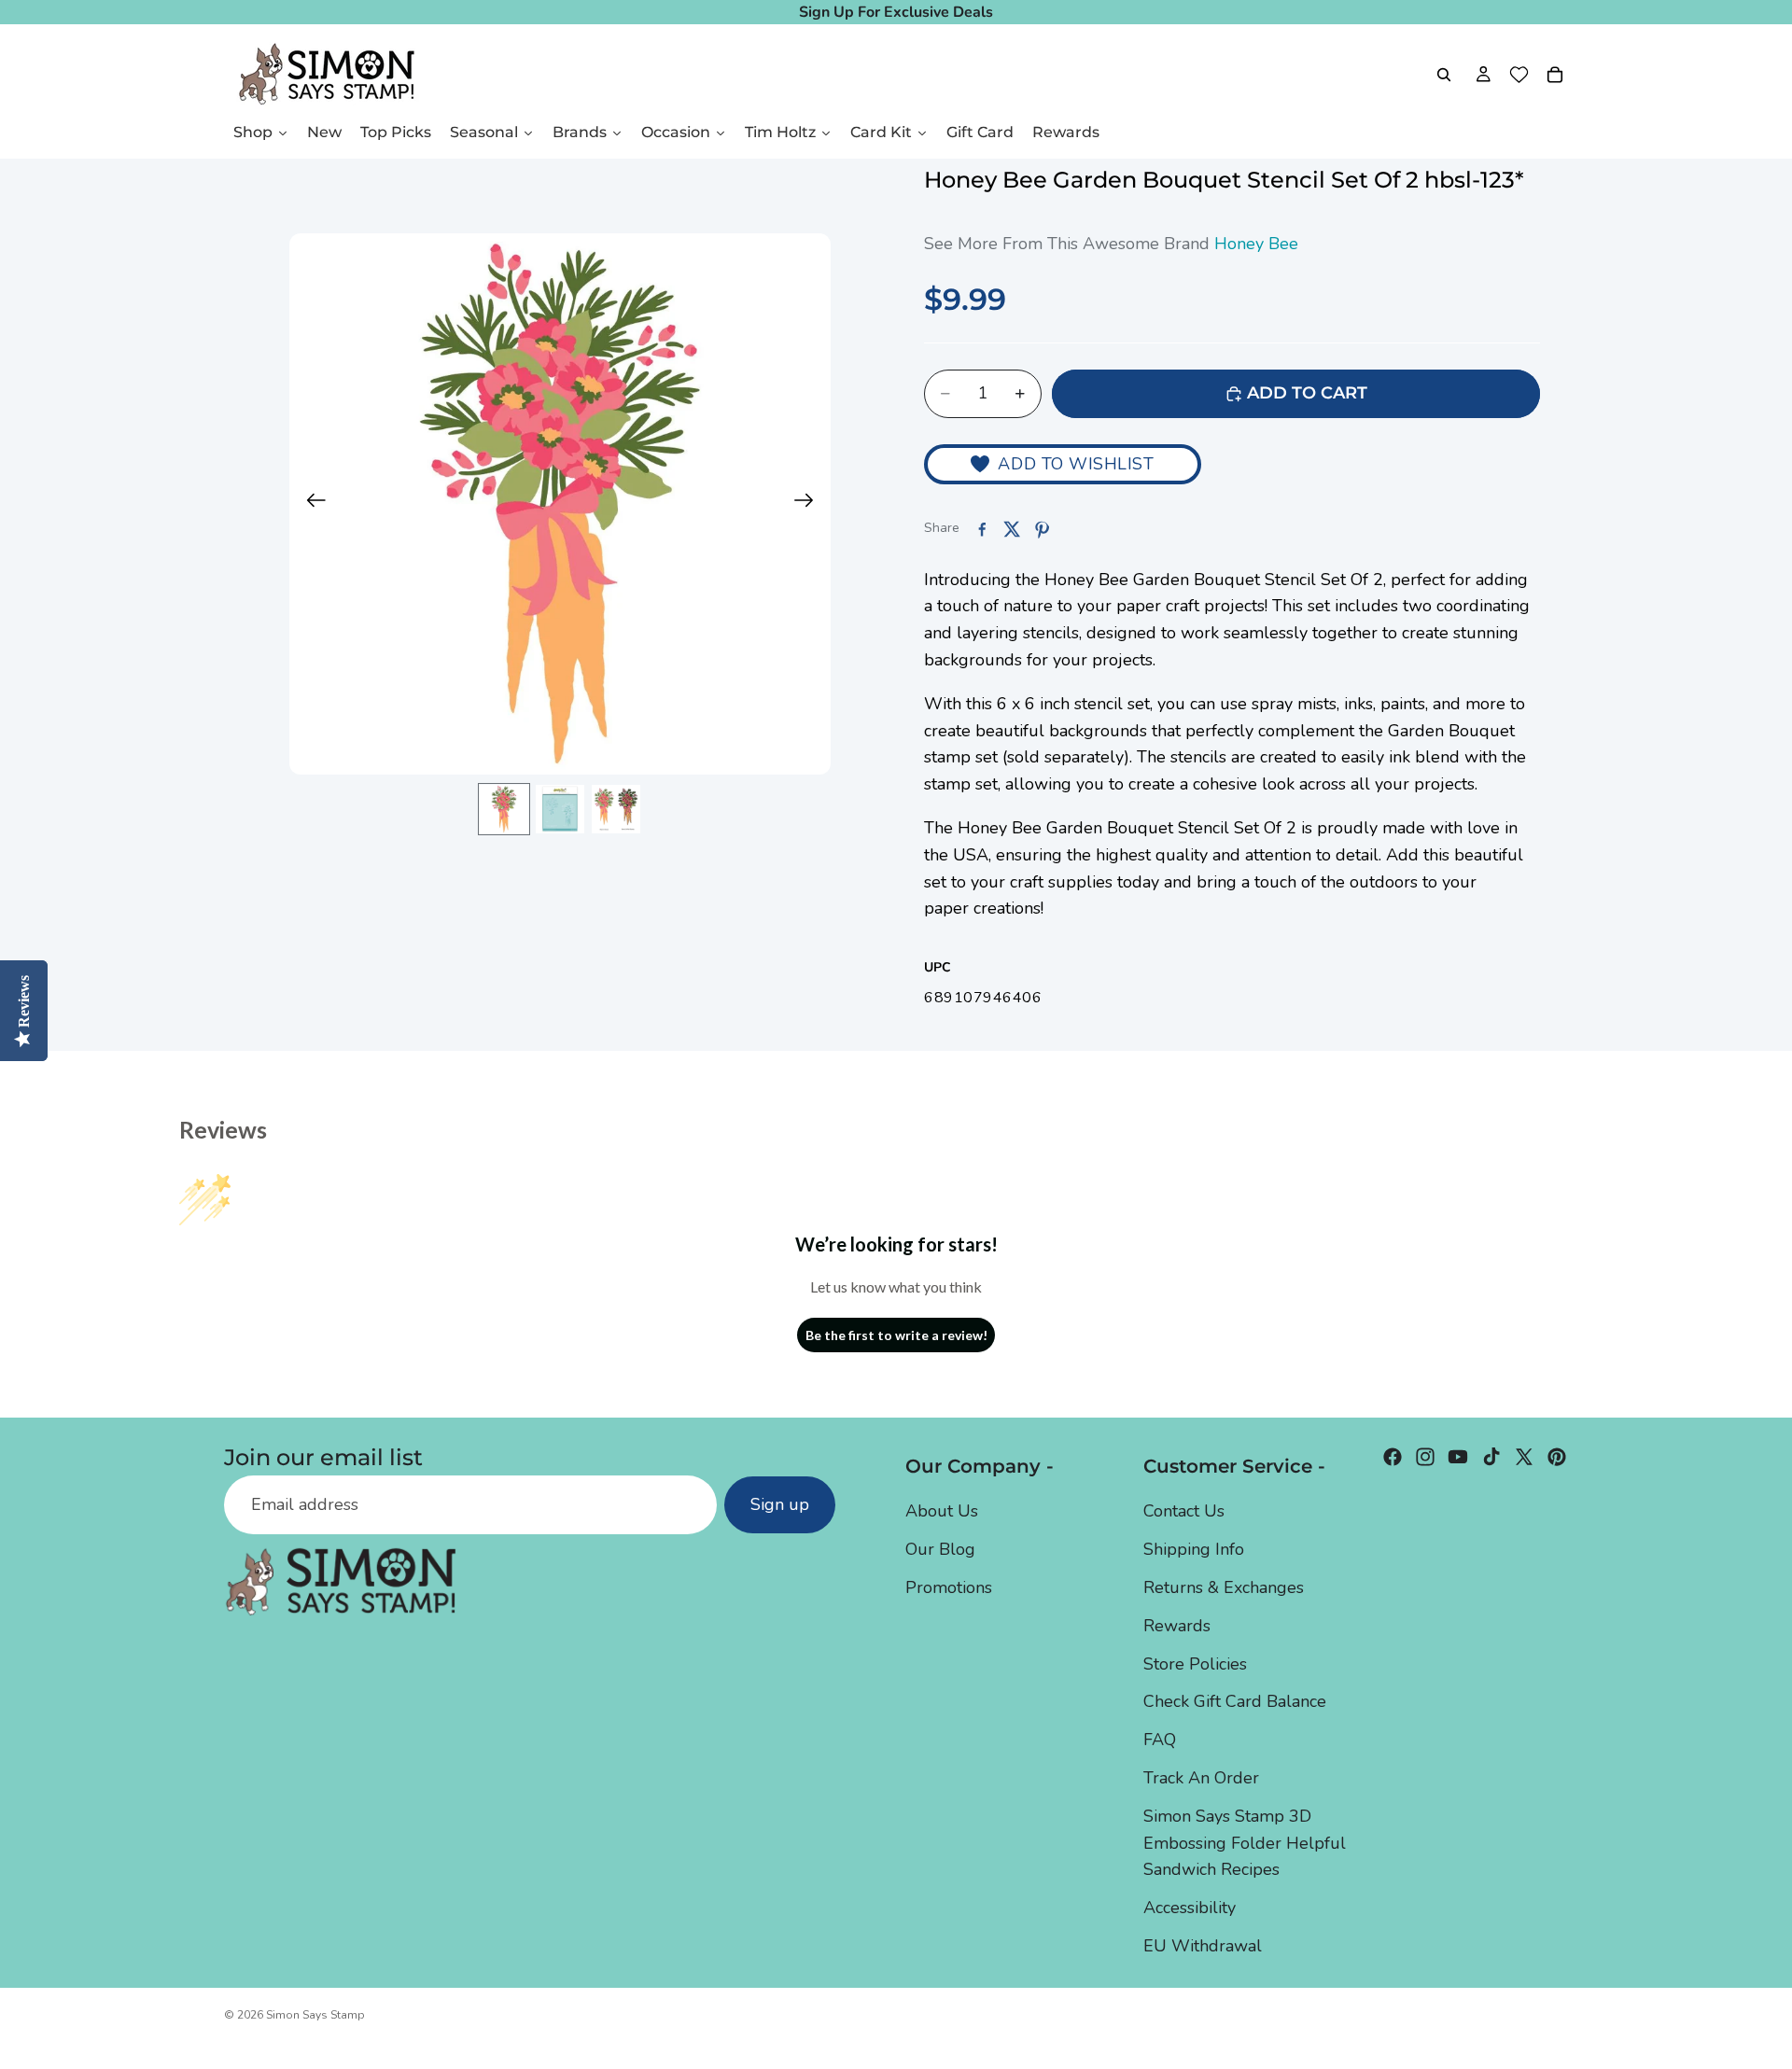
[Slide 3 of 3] (616, 809)
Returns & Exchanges (1224, 1587)
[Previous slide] (310, 504)
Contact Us (1184, 1511)
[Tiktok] (1491, 1457)
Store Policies (1195, 1664)
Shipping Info (1194, 1549)
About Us (942, 1511)
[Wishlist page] (1519, 75)
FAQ (1160, 1740)
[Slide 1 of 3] (504, 809)
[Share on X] (1012, 529)
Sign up (780, 1505)
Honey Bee (1256, 244)
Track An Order (1201, 1778)
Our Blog (940, 1549)
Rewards (1177, 1626)
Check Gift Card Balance (1235, 1701)
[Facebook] (1393, 1457)
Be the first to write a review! (896, 1335)
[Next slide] (810, 504)
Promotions (949, 1587)
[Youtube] (1458, 1457)
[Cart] (1555, 75)
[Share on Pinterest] (1042, 529)
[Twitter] (1524, 1457)
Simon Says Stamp (315, 2015)
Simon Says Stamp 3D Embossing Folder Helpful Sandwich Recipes (1245, 1843)
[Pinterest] (1557, 1457)
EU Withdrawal (1203, 1946)
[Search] (1444, 75)
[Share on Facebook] (982, 529)
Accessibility (1190, 1908)
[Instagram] (1425, 1457)
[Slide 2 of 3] (560, 809)
